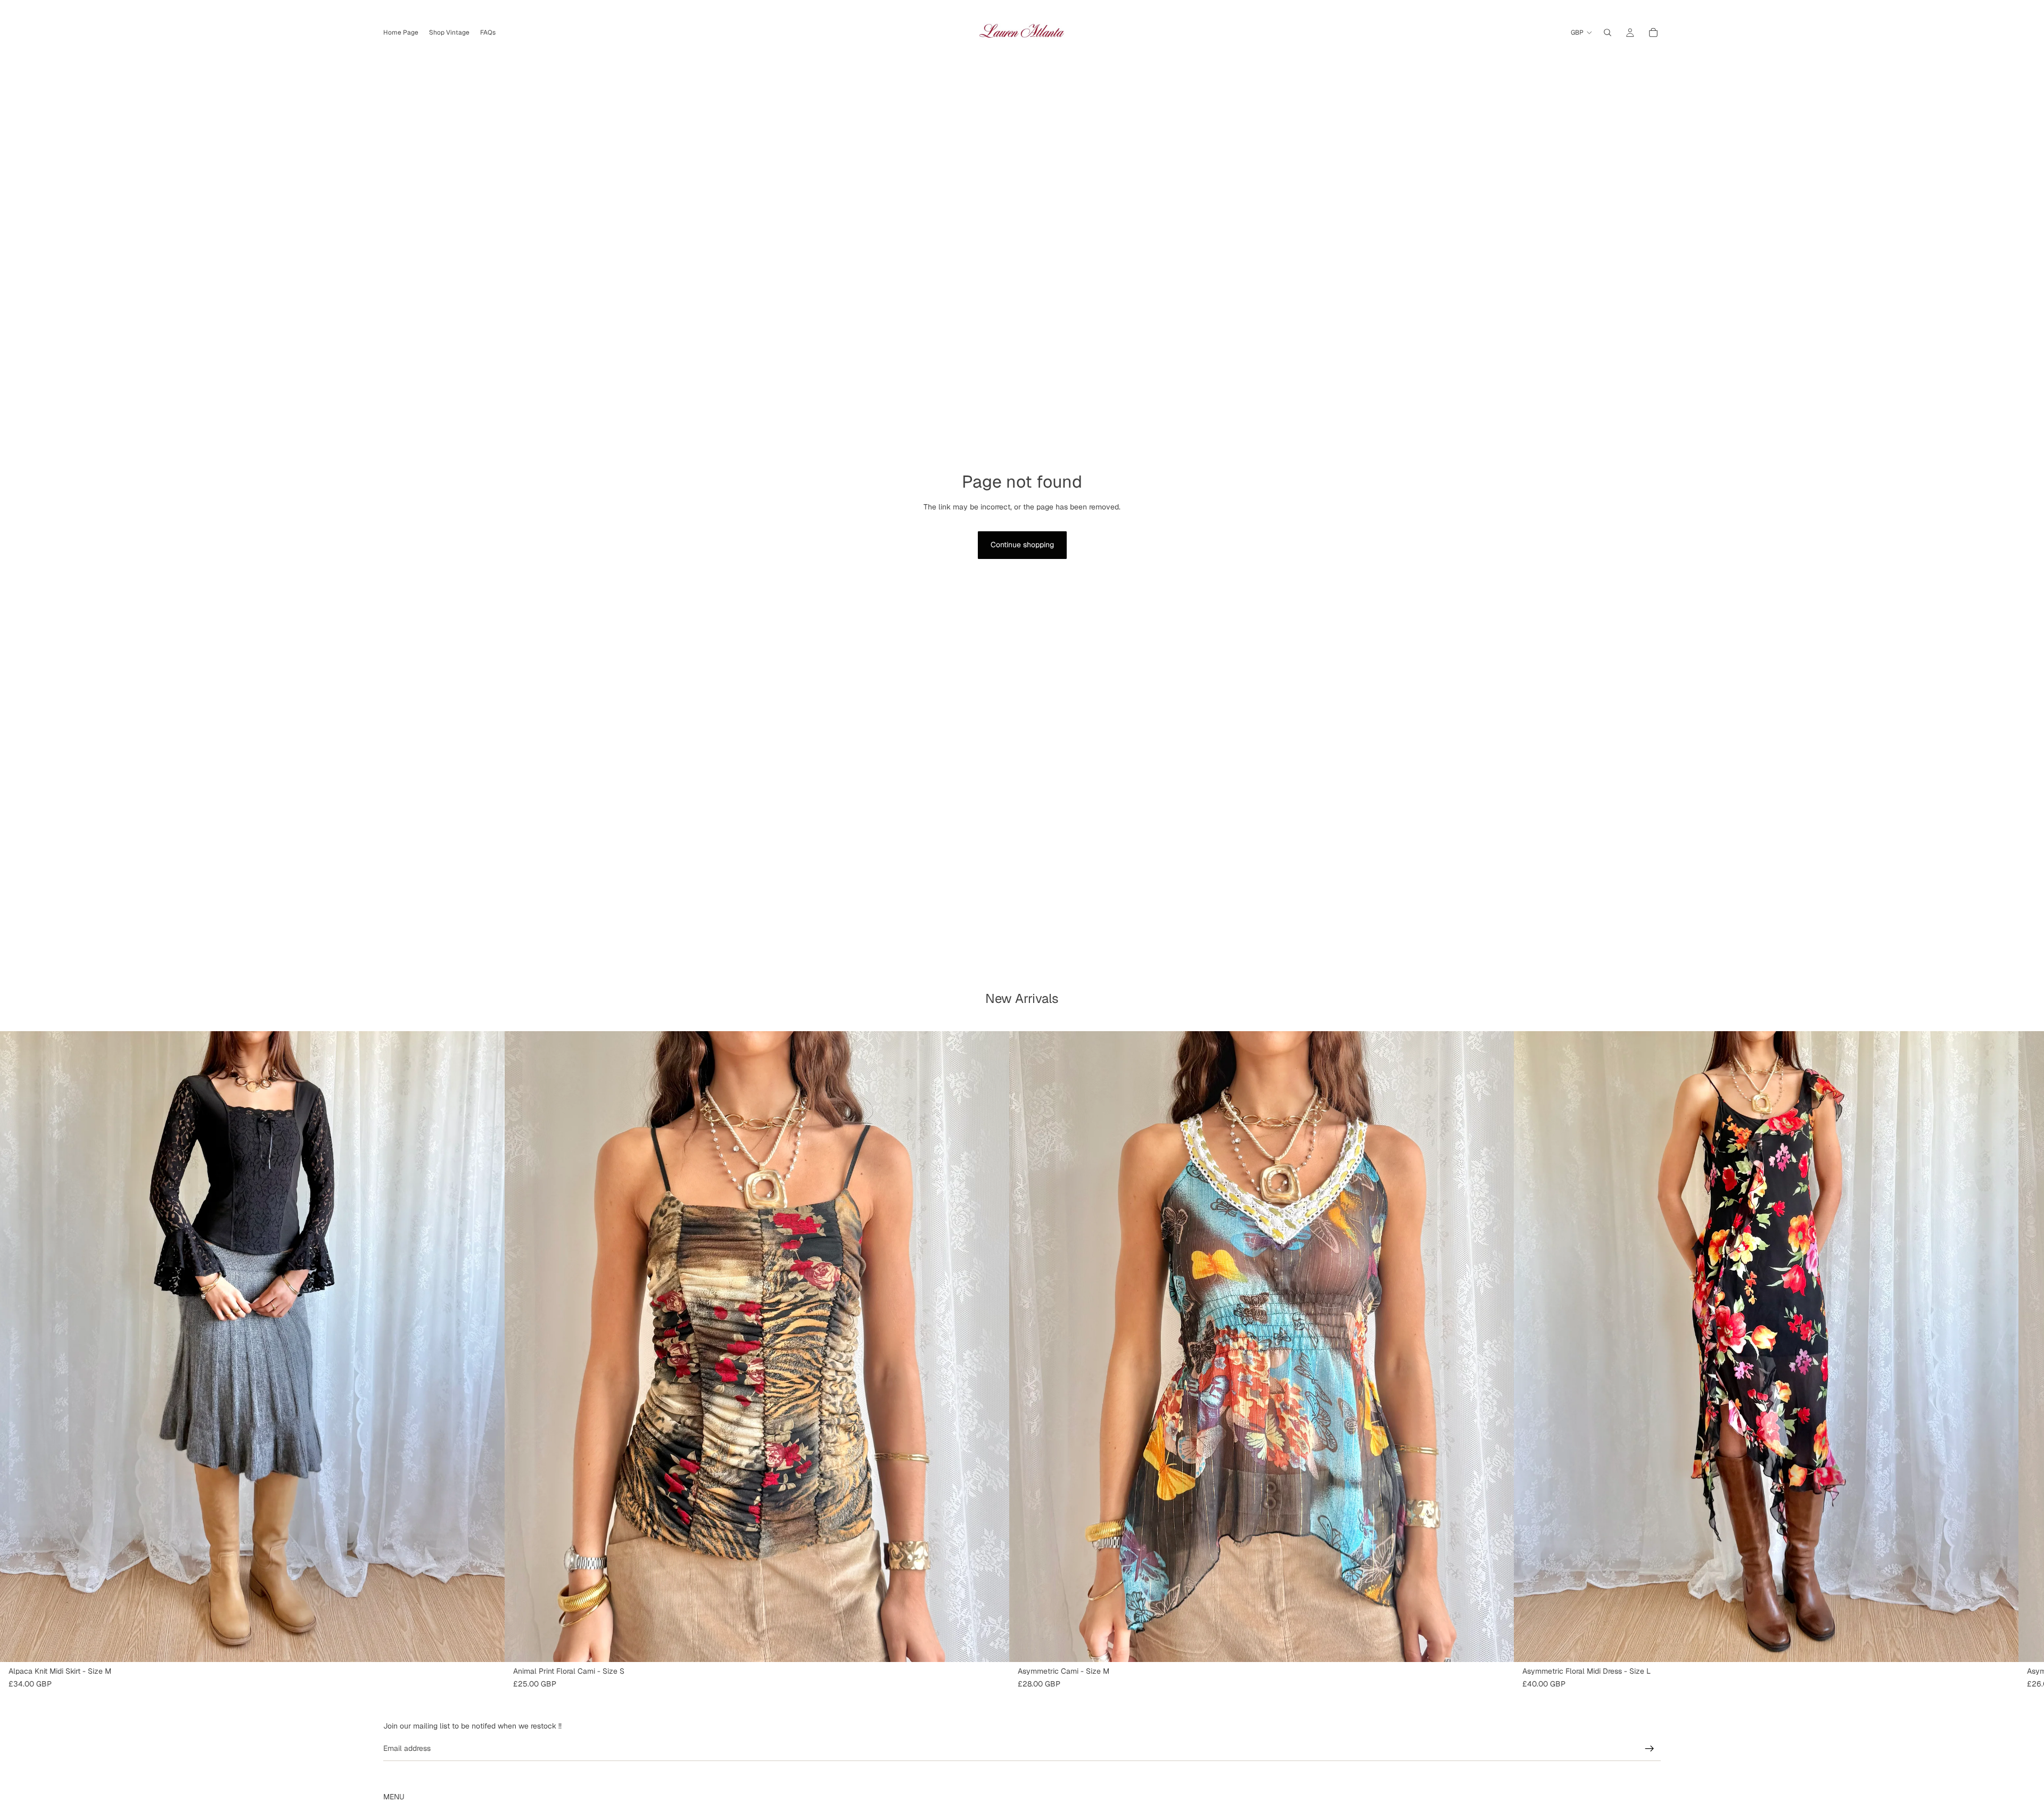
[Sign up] (1650, 1749)
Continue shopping (1022, 545)
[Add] (488, 1645)
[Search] (1608, 32)
